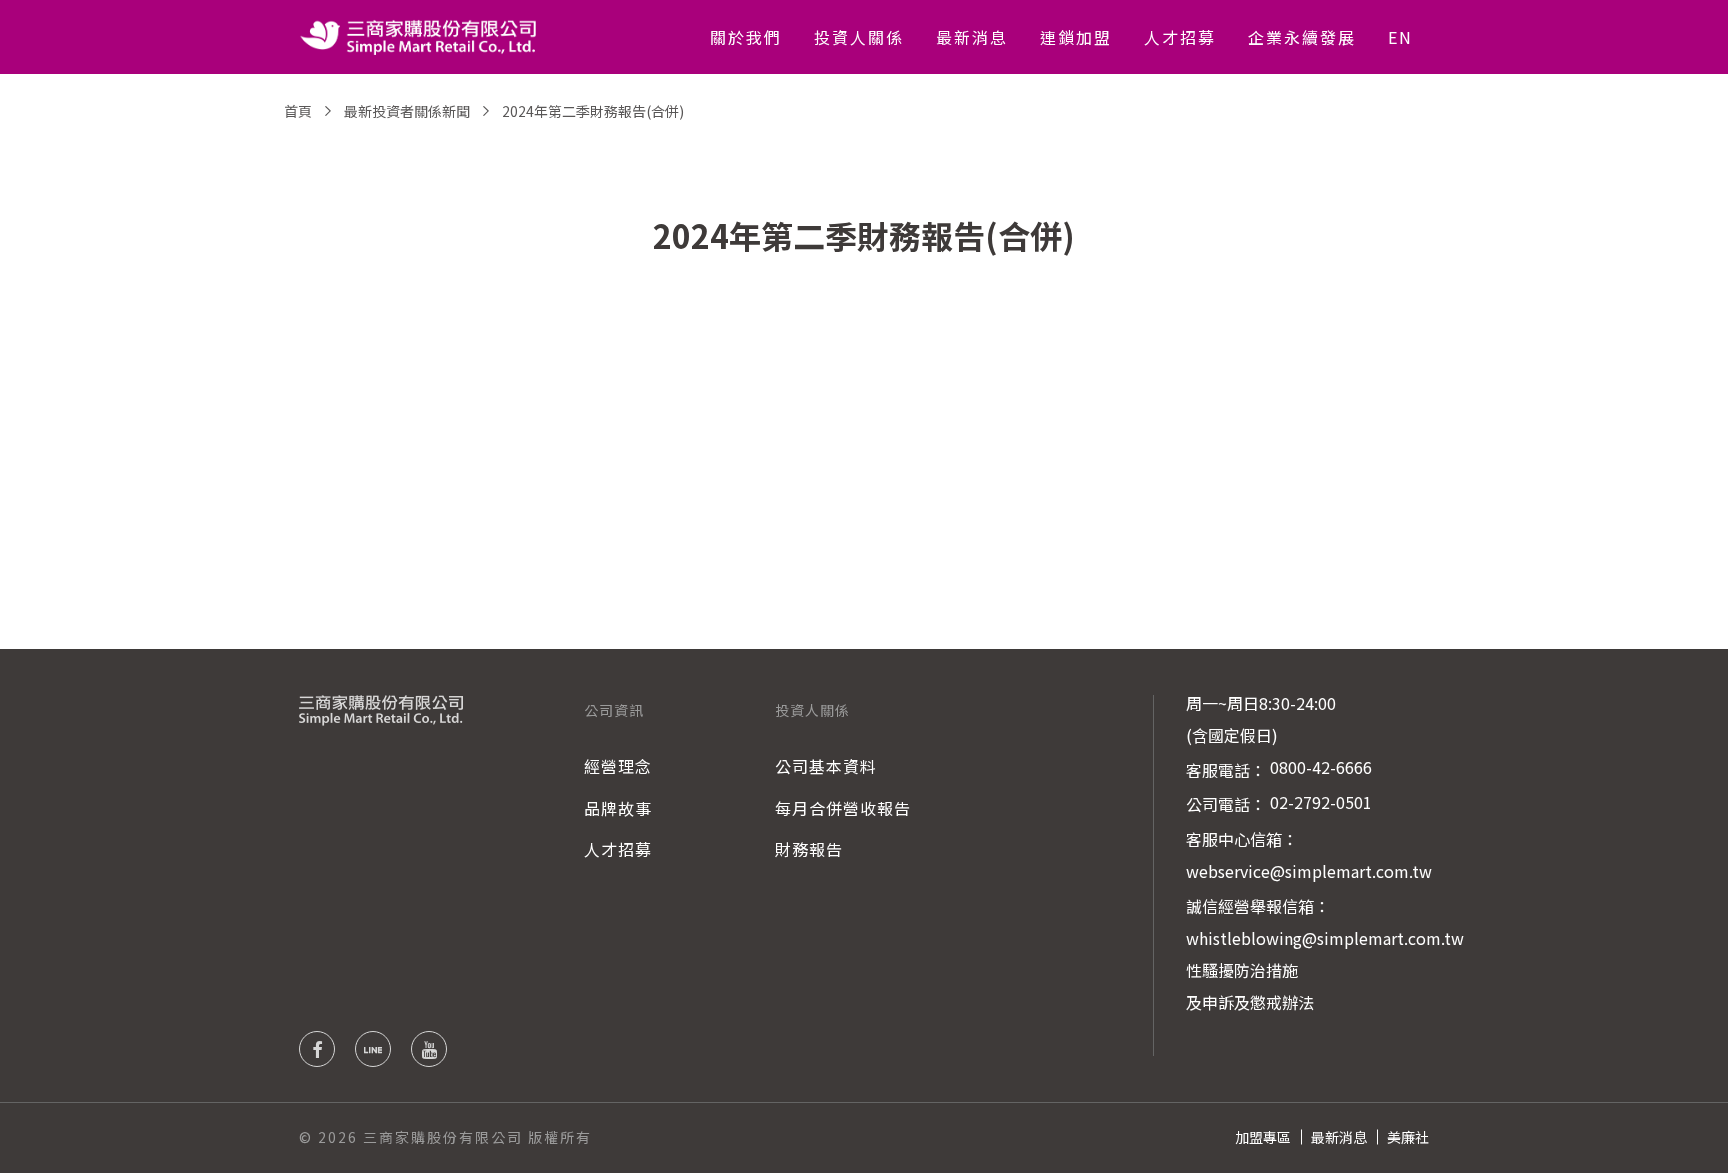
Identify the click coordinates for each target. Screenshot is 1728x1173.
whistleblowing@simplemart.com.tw (1325, 938)
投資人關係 (859, 37)
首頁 (298, 111)
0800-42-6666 (1321, 767)
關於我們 (746, 37)
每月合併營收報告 (843, 808)
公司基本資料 (826, 766)
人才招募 (1180, 37)
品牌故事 (618, 808)
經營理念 (618, 766)
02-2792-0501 (1321, 802)
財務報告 (809, 849)
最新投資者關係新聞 (407, 111)
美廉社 (1408, 1137)
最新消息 (972, 37)
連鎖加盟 (1076, 37)
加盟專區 (1263, 1137)
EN (1400, 37)
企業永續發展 (1302, 37)
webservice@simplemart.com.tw (1309, 871)
